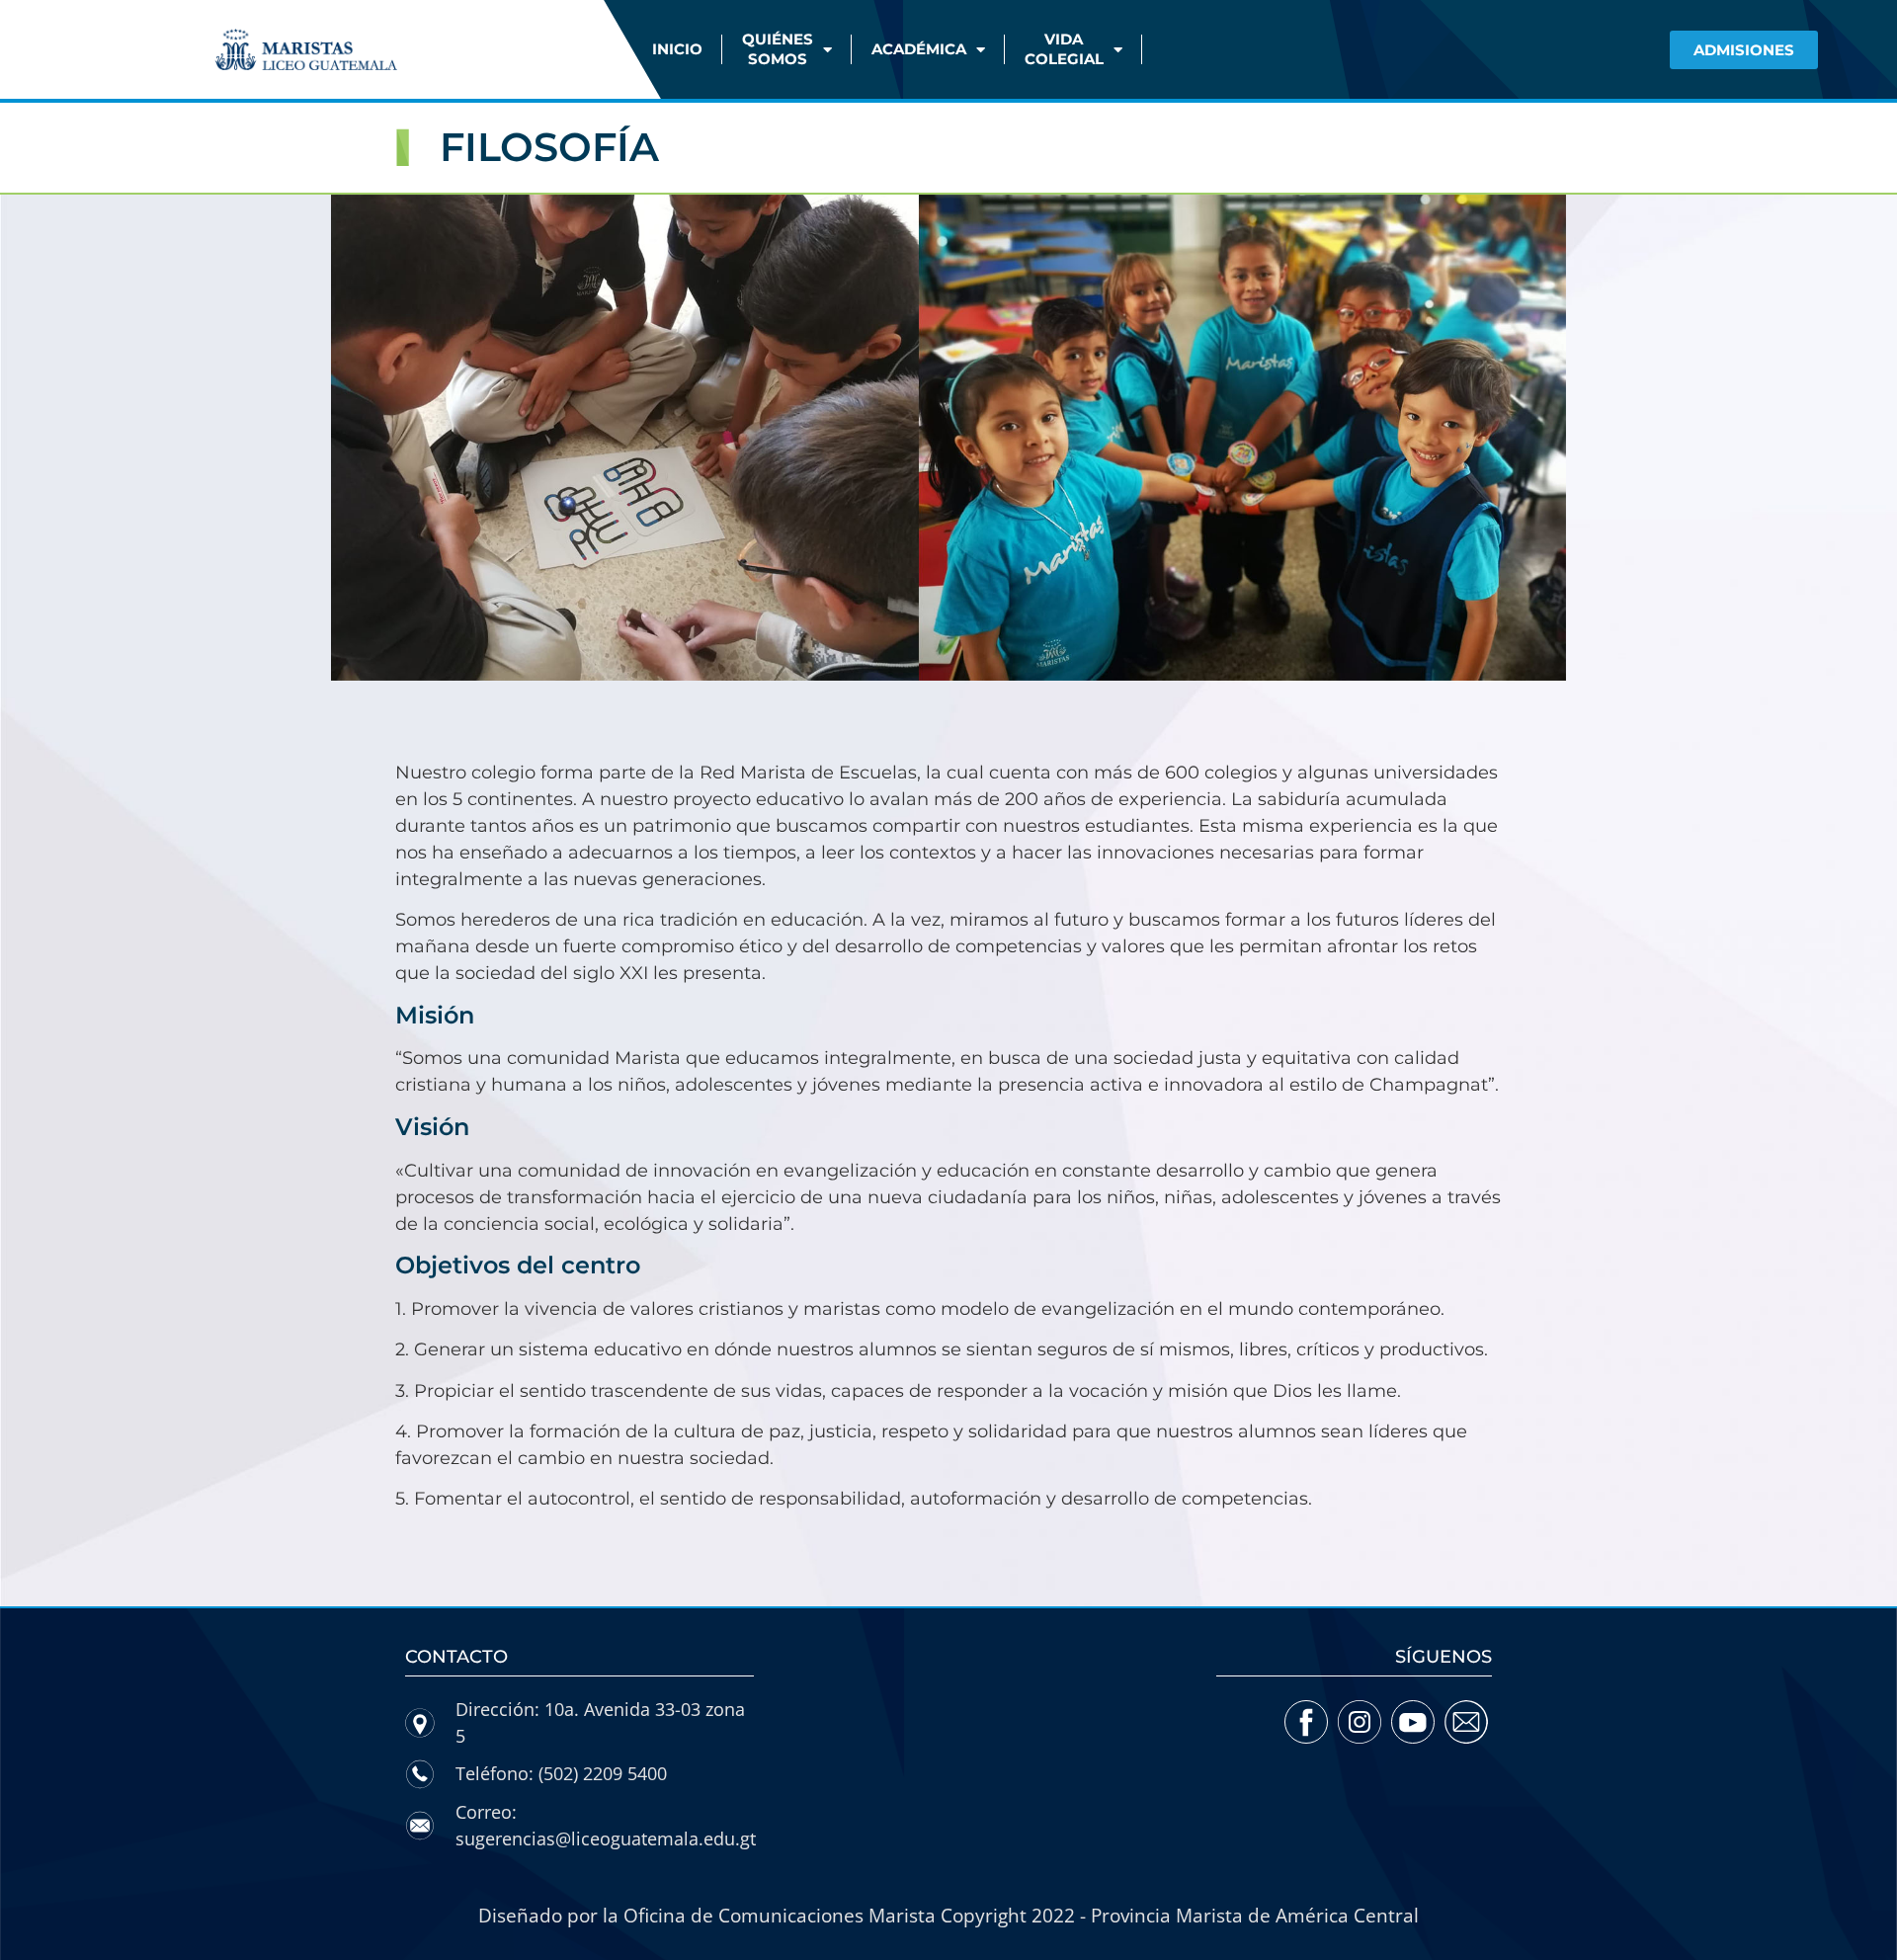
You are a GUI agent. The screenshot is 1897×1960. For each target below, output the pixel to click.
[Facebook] (1307, 1722)
